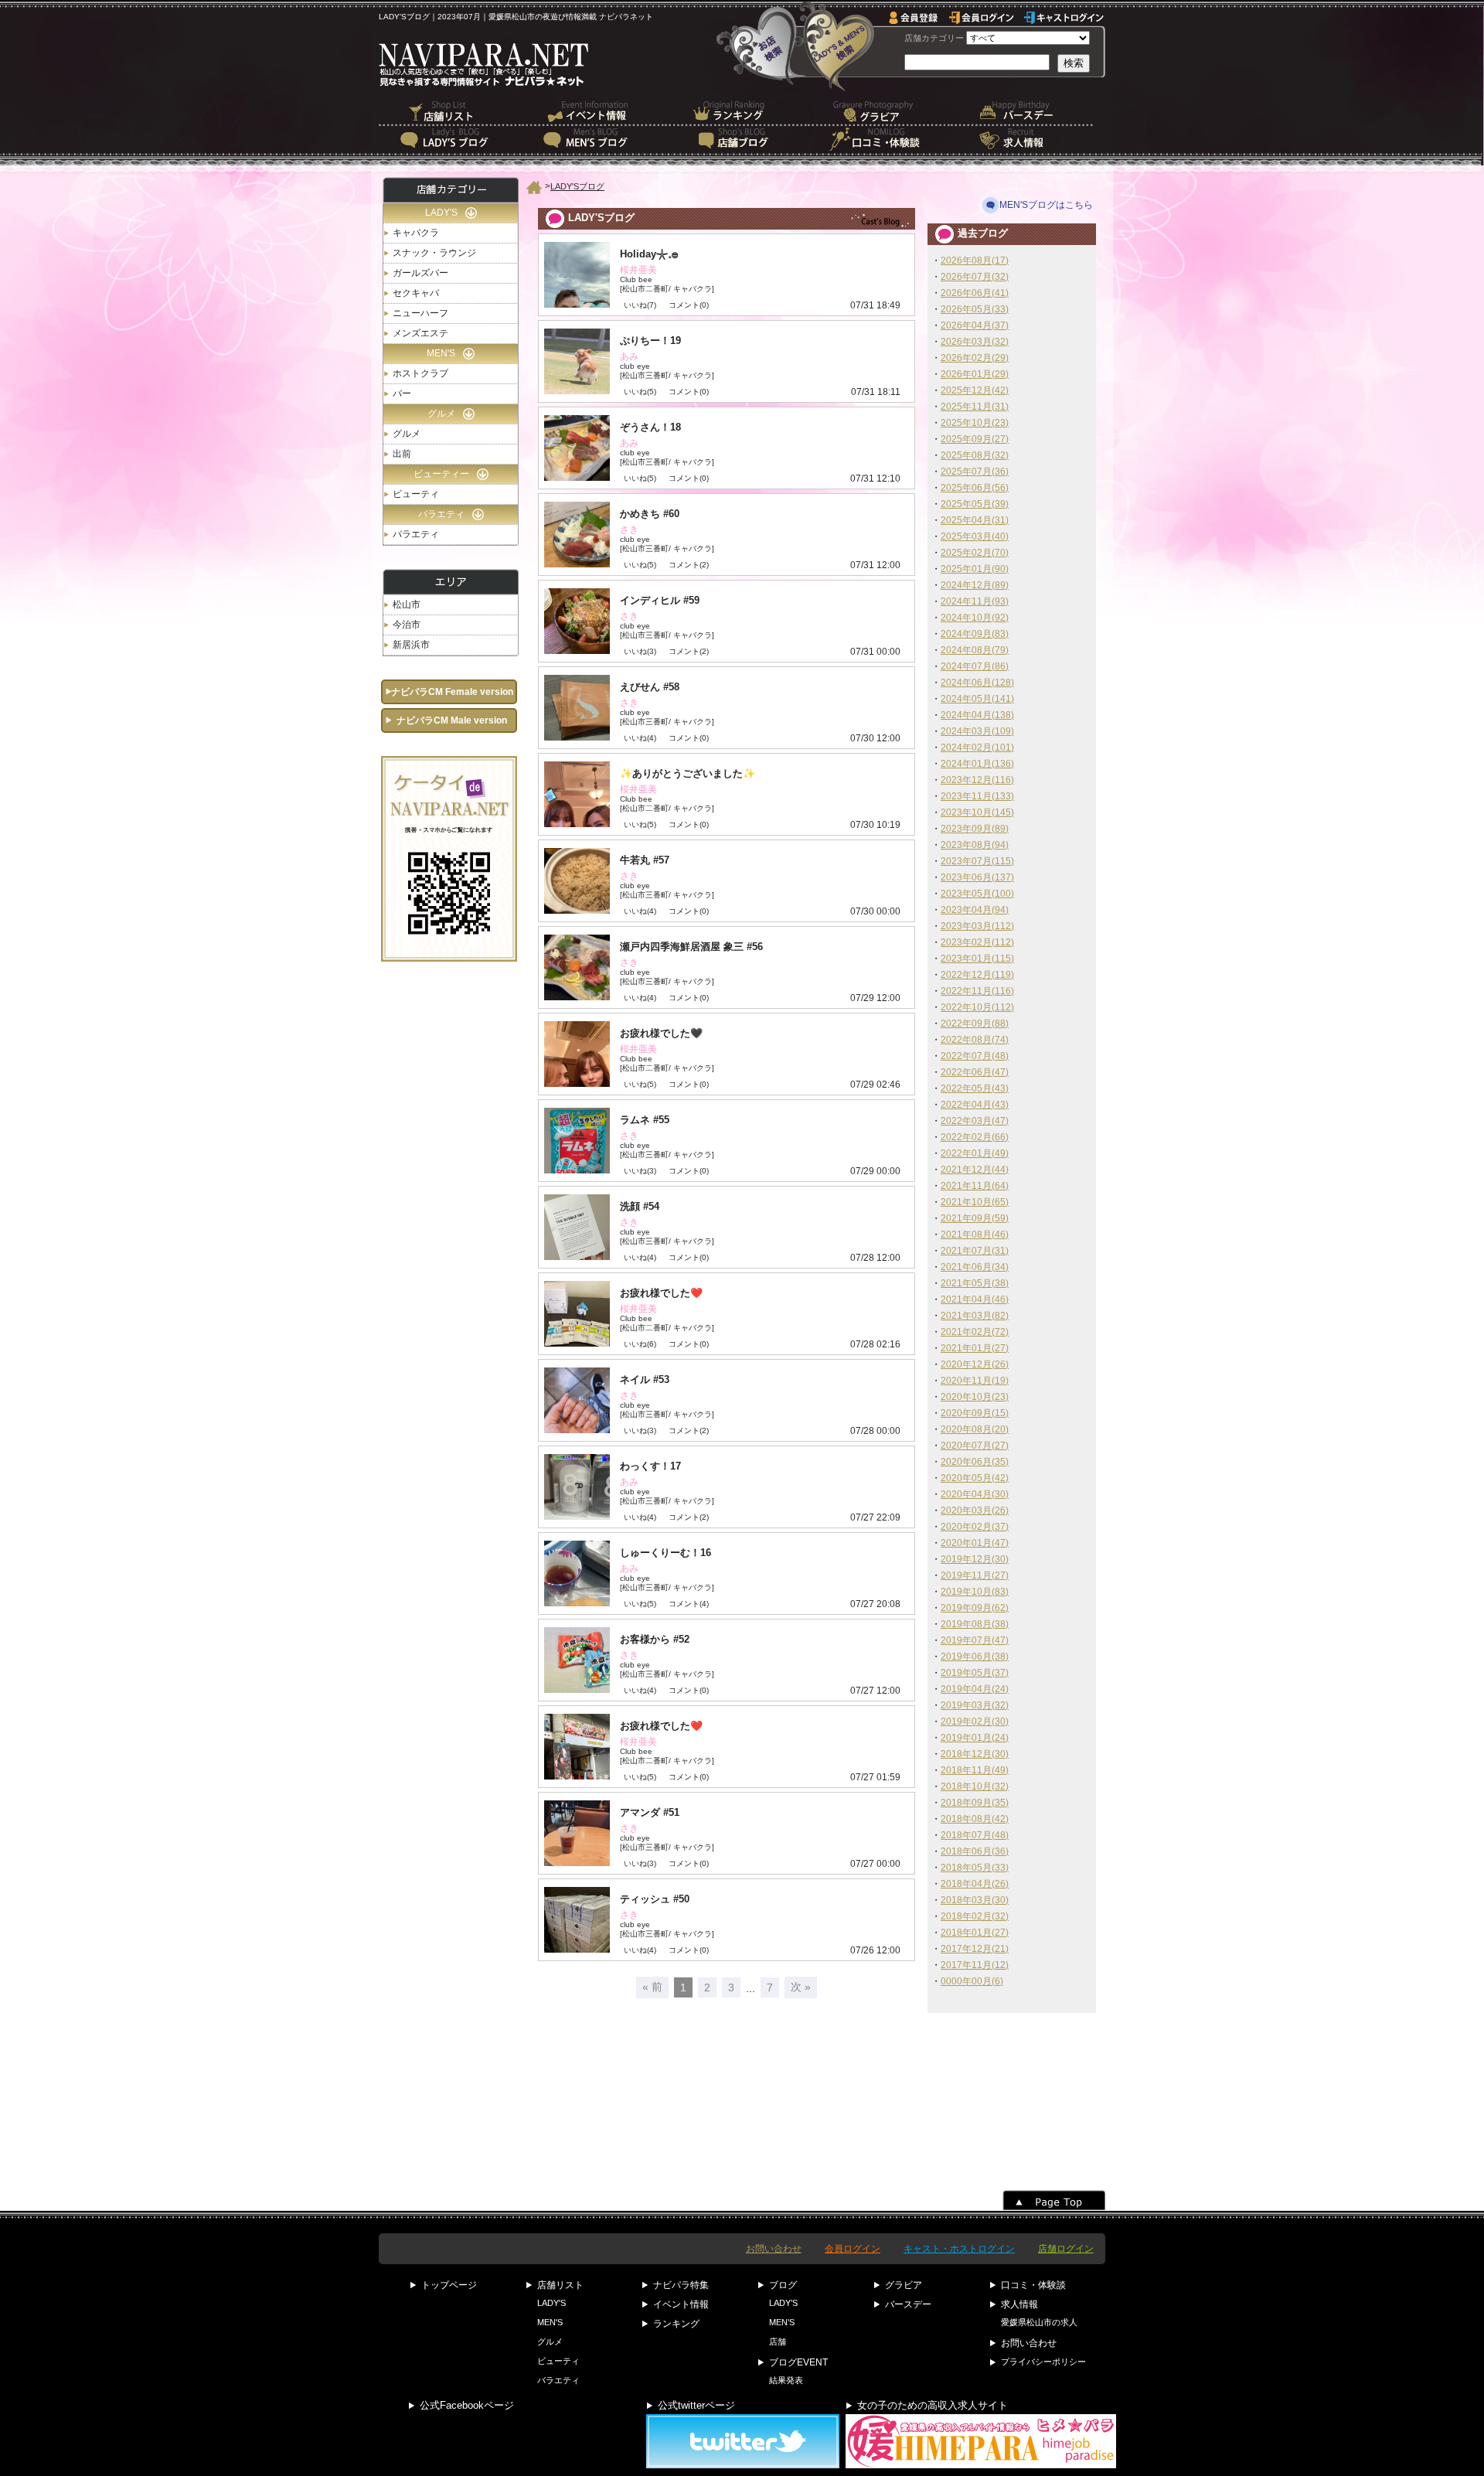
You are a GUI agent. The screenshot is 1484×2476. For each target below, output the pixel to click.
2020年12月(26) (975, 1364)
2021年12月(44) (975, 1170)
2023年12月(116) (977, 780)
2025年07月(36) (975, 472)
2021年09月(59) (975, 1218)
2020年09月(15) (975, 1413)
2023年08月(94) (975, 845)
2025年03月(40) (975, 536)
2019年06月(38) (975, 1657)
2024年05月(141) (977, 699)
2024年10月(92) (975, 618)
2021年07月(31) (975, 1251)
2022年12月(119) (977, 975)
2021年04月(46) (975, 1299)
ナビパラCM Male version (452, 720)
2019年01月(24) (975, 1738)
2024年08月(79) (975, 650)
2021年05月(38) (975, 1283)
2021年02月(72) (975, 1332)
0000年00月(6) (972, 1981)
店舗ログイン (1066, 2249)
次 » (801, 1987)
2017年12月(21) (975, 1949)
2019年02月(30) (975, 1722)
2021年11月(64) (975, 1186)
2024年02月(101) (977, 748)
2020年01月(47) (975, 1543)
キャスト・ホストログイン (959, 2249)
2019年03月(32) (975, 1705)
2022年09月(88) (975, 1023)
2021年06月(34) (975, 1267)
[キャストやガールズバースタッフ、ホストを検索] (837, 46)
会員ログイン (853, 2249)
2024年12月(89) (975, 585)
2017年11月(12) (975, 1965)
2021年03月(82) (975, 1316)
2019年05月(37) (975, 1673)
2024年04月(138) (977, 715)
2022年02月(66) (975, 1137)
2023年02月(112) (977, 942)
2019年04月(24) (975, 1689)
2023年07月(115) (977, 861)
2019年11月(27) (975, 1575)
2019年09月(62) (975, 1608)
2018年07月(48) (975, 1835)
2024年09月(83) (975, 634)
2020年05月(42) (975, 1478)
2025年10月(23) (975, 423)
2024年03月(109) (977, 731)
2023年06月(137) (977, 877)
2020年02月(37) (975, 1527)
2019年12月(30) (975, 1559)
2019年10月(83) (975, 1592)
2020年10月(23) (975, 1397)
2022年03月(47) (975, 1121)
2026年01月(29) (975, 374)
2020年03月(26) (975, 1510)
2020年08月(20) (975, 1429)
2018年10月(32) (975, 1786)
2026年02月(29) (975, 358)
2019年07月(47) (975, 1640)
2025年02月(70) (975, 553)
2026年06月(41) (975, 293)
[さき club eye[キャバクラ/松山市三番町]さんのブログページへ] (727, 535)
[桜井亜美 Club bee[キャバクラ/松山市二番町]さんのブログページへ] (727, 275)
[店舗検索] (761, 46)
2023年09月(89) (975, 829)
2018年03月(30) (975, 1900)
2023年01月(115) (977, 959)
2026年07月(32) (975, 277)
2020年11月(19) (975, 1381)
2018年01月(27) (975, 1933)
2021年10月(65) (975, 1202)
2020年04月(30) (975, 1494)
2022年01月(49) (975, 1153)
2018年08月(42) (975, 1819)
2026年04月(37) (975, 325)
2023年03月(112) (977, 926)
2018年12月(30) (975, 1754)
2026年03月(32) (975, 342)
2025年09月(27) (975, 439)
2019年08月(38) (975, 1624)
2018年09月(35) (975, 1803)
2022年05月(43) (975, 1088)
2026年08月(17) (975, 261)
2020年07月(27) (975, 1446)
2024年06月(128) (977, 683)
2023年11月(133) (977, 796)
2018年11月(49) (975, 1770)
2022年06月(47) (975, 1072)
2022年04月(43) (975, 1105)
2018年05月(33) (975, 1868)
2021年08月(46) (975, 1235)
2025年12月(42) (975, 390)
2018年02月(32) (975, 1916)
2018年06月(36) (975, 1851)
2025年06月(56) (975, 488)
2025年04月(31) (975, 520)
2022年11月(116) (977, 991)
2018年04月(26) (975, 1884)
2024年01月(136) (977, 764)
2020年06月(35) (975, 1462)
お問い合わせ (774, 2249)
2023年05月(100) (977, 894)
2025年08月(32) (975, 455)
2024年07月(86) (975, 666)
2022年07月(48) (975, 1056)
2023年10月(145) (977, 812)
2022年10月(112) (977, 1007)
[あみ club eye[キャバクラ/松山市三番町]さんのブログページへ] (727, 361)
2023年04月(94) (975, 910)
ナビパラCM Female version (452, 692)
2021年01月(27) (975, 1348)
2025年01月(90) (975, 569)
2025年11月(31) (975, 407)
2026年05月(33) (975, 309)
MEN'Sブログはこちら (1046, 205)
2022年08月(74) (975, 1040)
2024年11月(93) (975, 601)
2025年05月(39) (975, 504)
